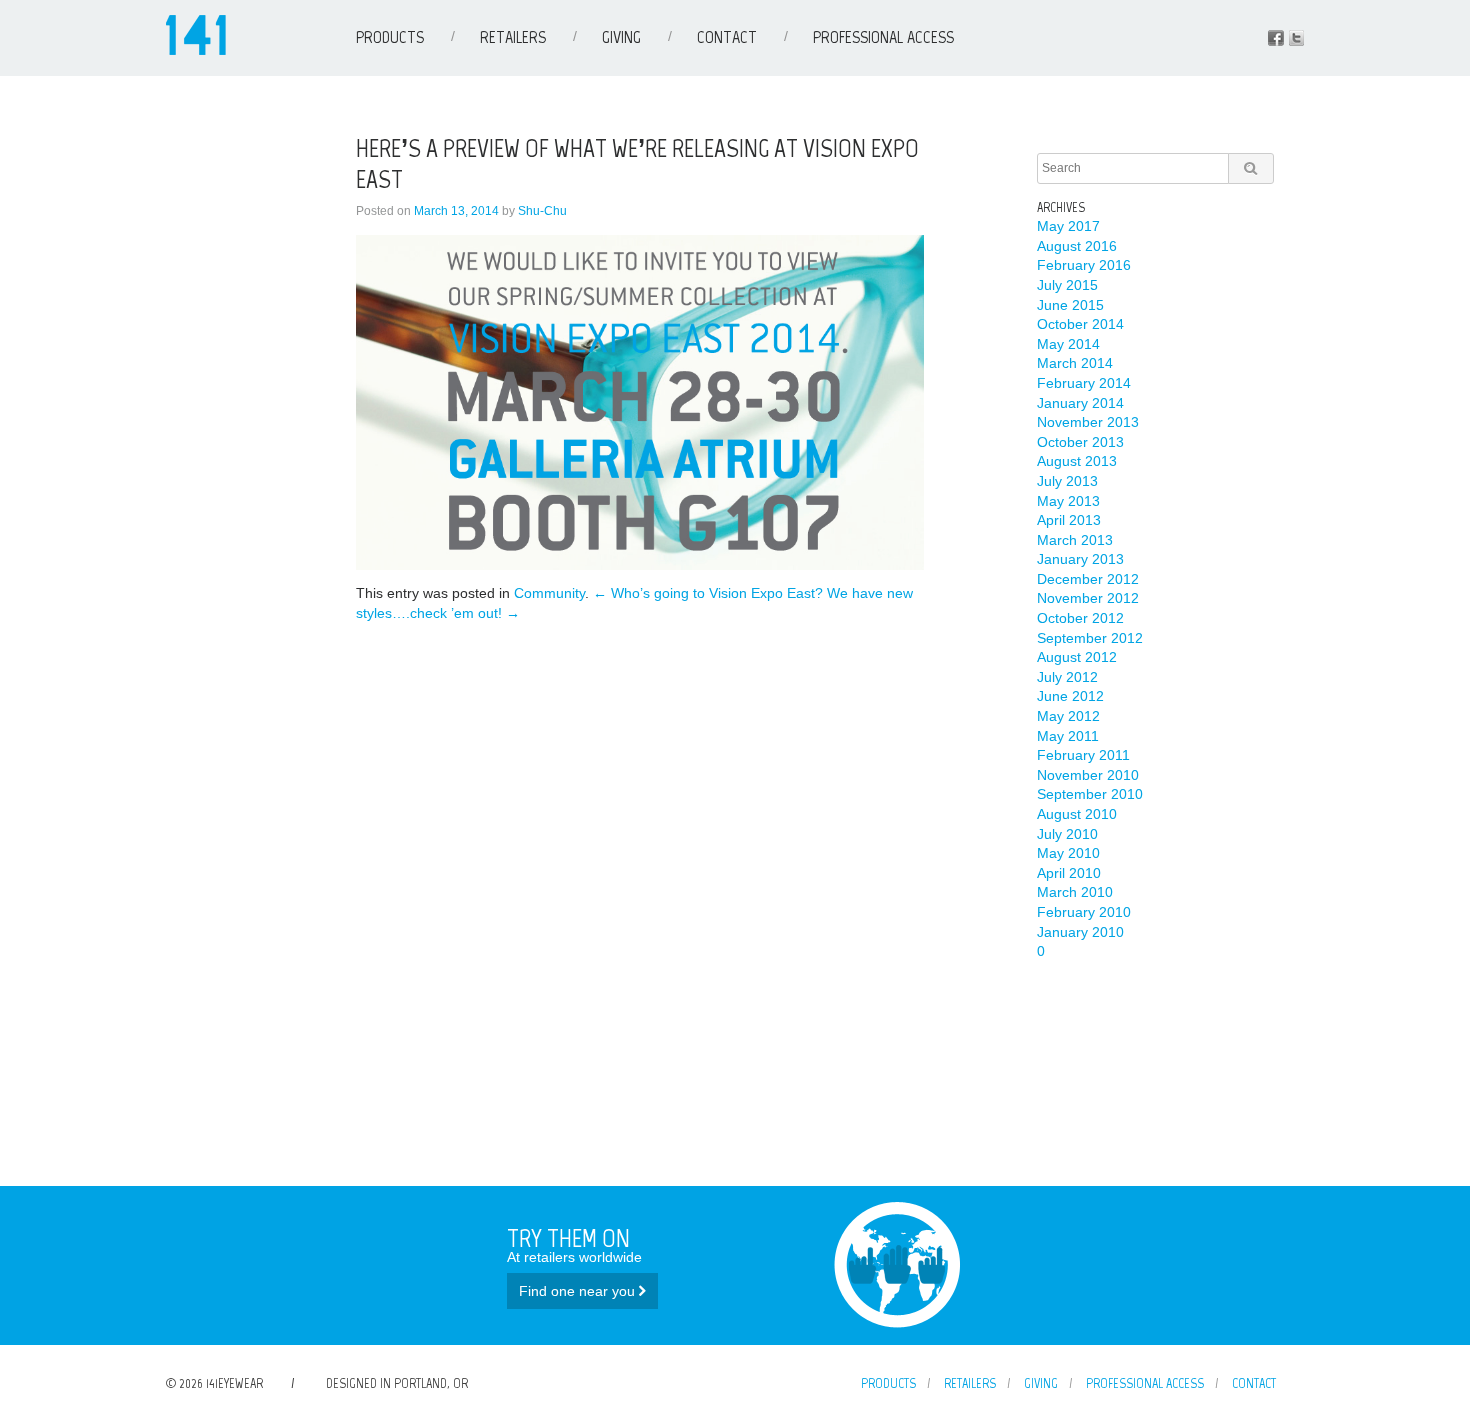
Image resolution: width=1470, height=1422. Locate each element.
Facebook (1276, 38)
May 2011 (1068, 736)
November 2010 (1088, 775)
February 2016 (1084, 265)
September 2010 (1090, 794)
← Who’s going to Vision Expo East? (708, 593)
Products (390, 37)
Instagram (1296, 38)
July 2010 (1067, 834)
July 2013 (1067, 481)
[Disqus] (640, 873)
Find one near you (579, 1291)
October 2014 (1080, 324)
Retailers (513, 37)
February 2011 (1083, 755)
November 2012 (1088, 598)
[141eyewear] (196, 50)
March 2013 (1075, 540)
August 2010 (1077, 814)
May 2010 (1068, 853)
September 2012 (1090, 638)
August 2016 (1077, 246)
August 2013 (1077, 461)
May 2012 (1068, 716)
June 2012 (1070, 696)
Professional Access (883, 37)
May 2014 (1068, 344)
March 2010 (1075, 892)
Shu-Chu (542, 211)
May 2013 (1068, 501)
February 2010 (1084, 912)
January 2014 (1080, 403)
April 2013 (1069, 520)
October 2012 (1080, 618)
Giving (621, 37)
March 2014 (1075, 363)
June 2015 (1070, 305)
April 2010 (1069, 873)
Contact (727, 37)
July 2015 (1067, 285)
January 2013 (1080, 559)
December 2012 (1088, 579)
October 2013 (1080, 442)
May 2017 (1068, 226)
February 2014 (1084, 383)
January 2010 (1080, 932)
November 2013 (1088, 422)
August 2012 (1077, 657)
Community (549, 593)
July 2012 (1067, 677)
